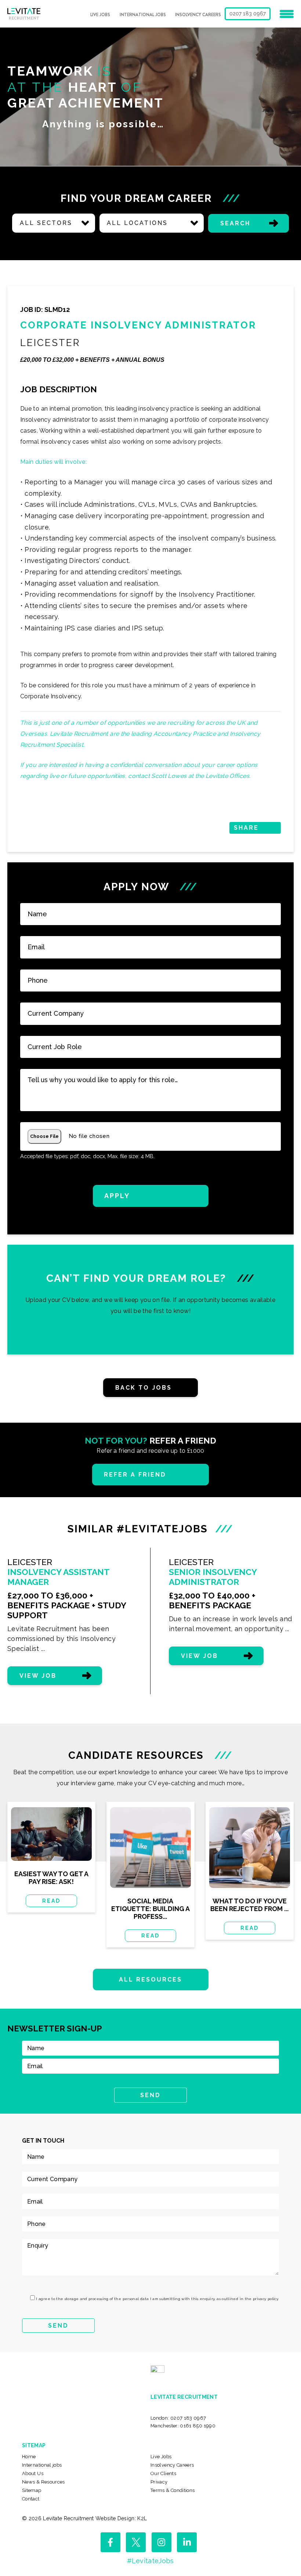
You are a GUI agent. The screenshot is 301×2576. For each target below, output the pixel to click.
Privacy (159, 2482)
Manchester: (183, 2426)
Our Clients (163, 2473)
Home (29, 2457)
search (235, 223)
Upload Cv (150, 1299)
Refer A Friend (135, 1475)
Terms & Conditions (173, 2490)
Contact (31, 2499)
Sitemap (32, 2490)
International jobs (143, 15)
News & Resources (43, 2482)
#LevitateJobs (150, 2561)
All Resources (151, 1980)
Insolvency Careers (198, 15)
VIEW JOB (38, 1676)
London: (178, 2418)
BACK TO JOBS (144, 1388)
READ (51, 1901)
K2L (142, 2518)
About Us (33, 2473)
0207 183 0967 (248, 14)
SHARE (246, 828)
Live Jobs (100, 15)
